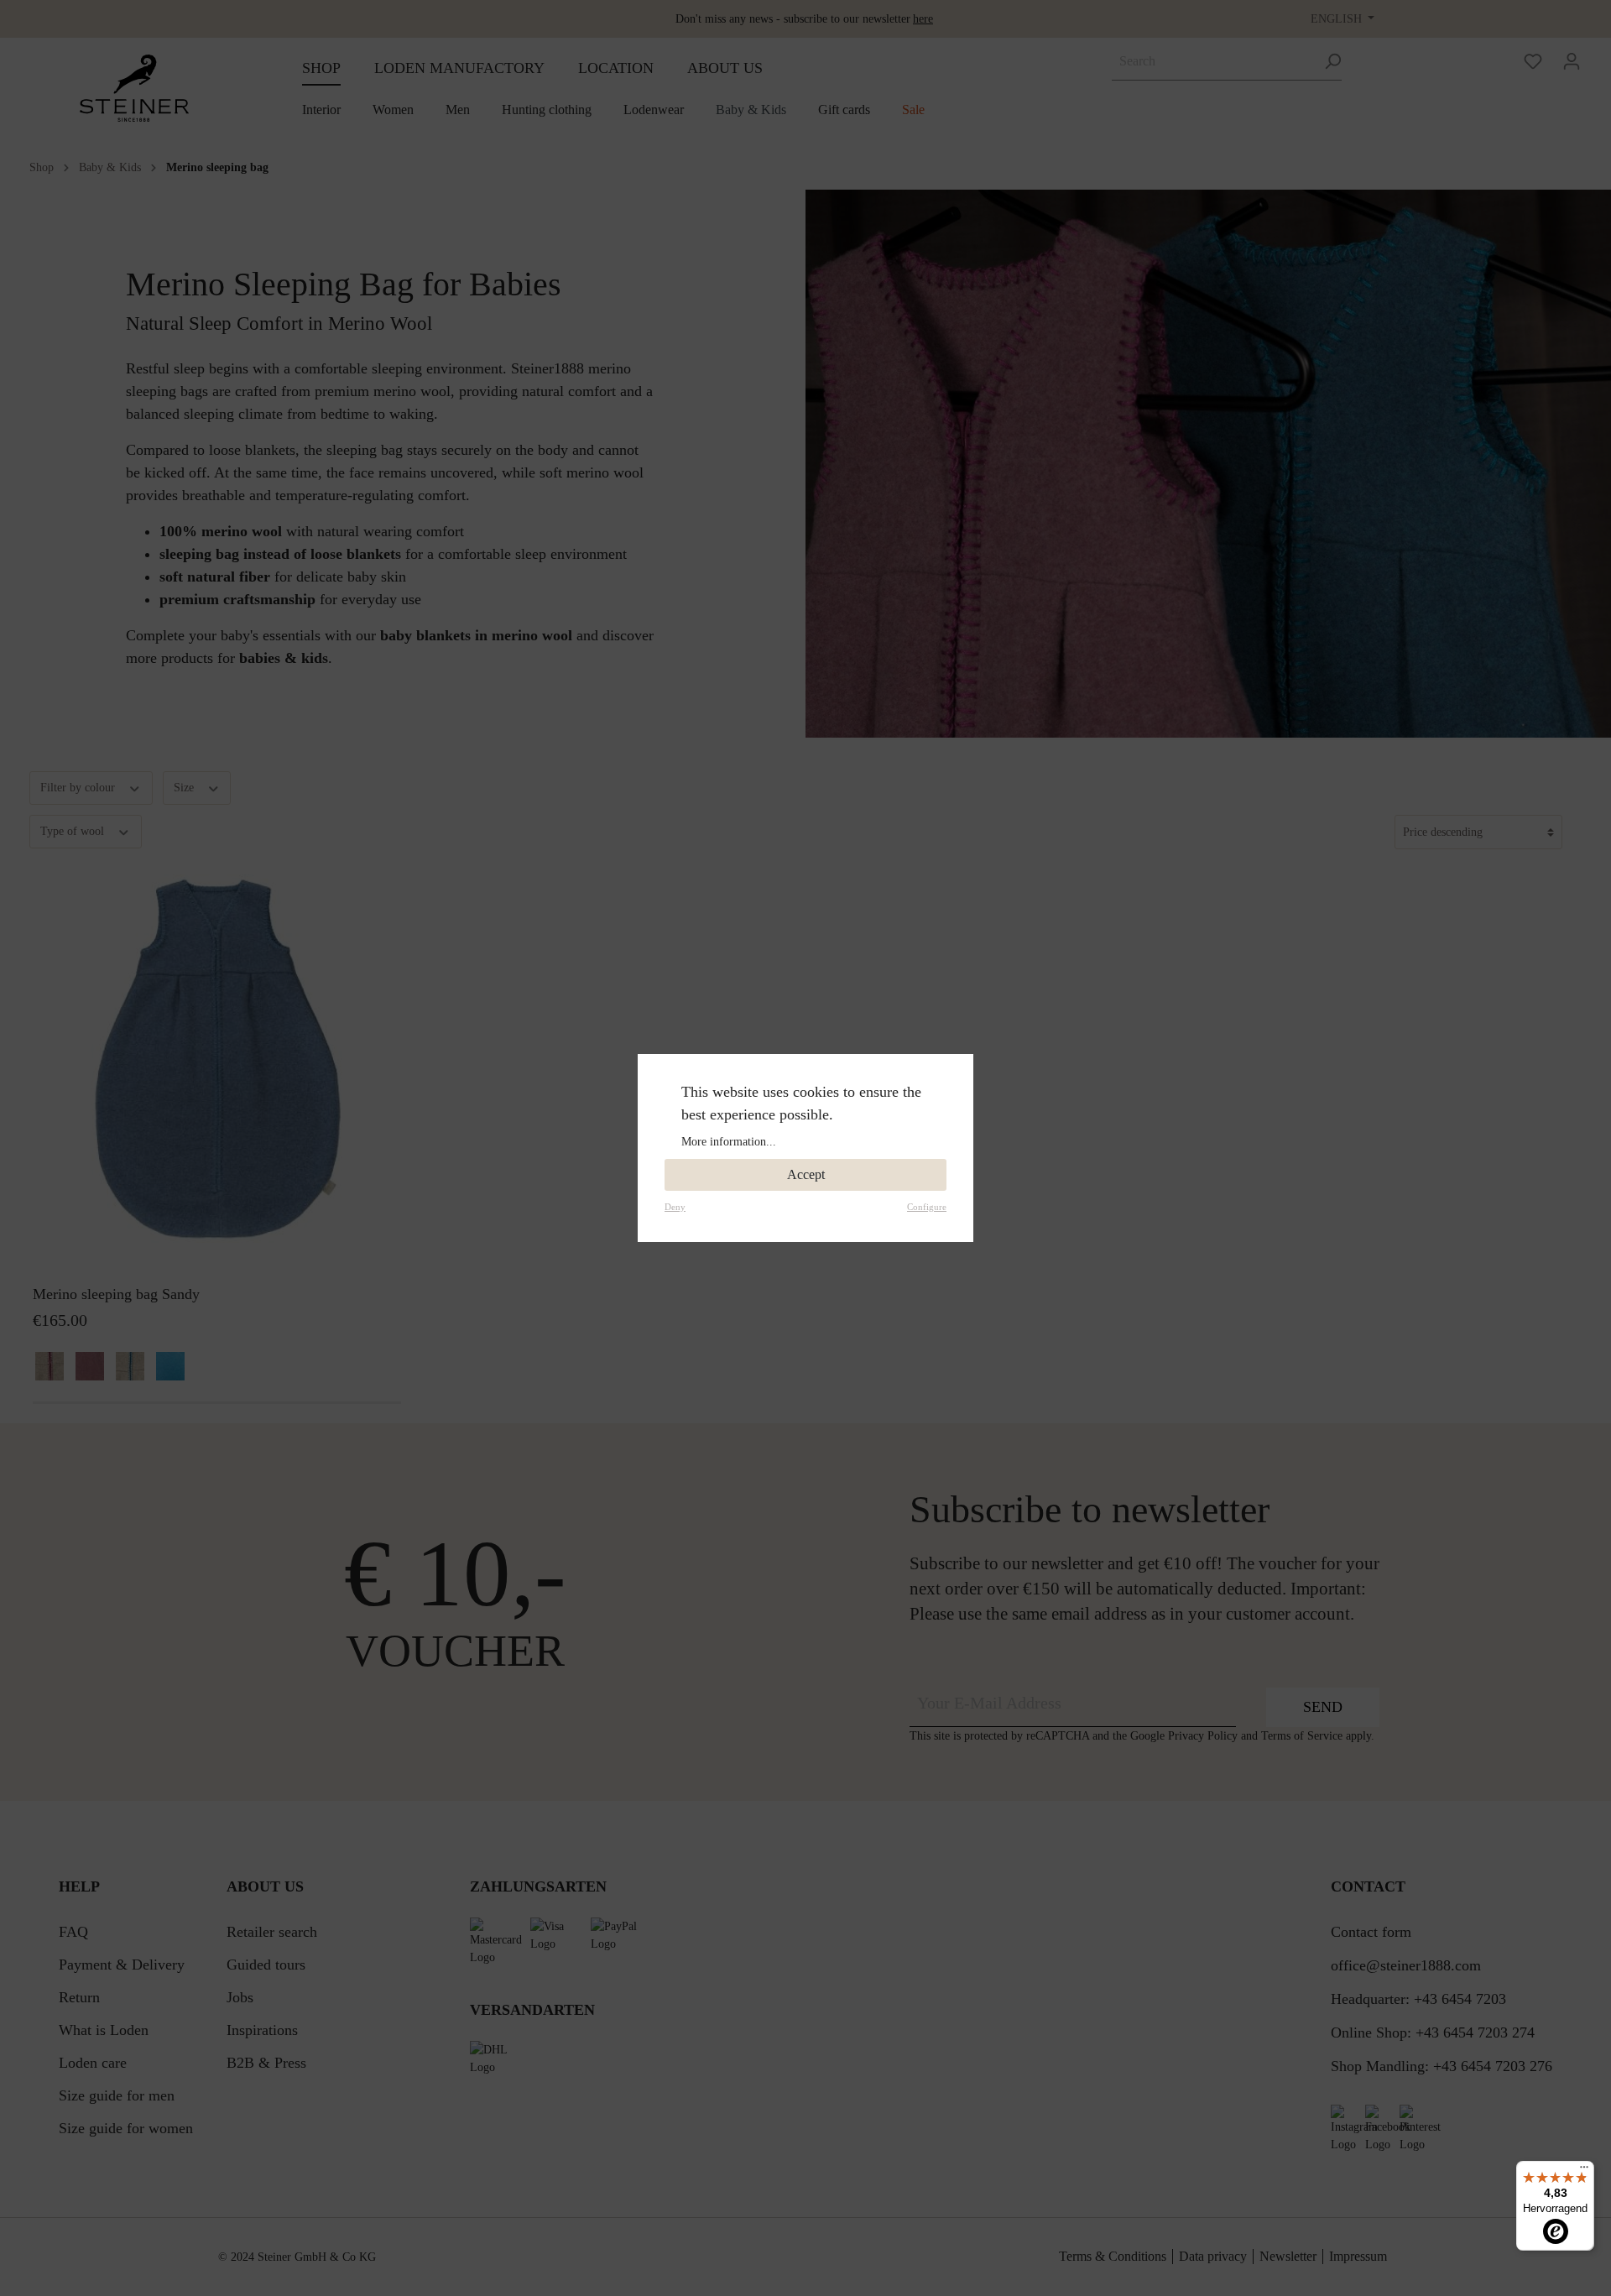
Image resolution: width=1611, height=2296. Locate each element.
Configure (927, 1207)
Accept (806, 1174)
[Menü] (1584, 2171)
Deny (675, 1207)
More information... (729, 1142)
